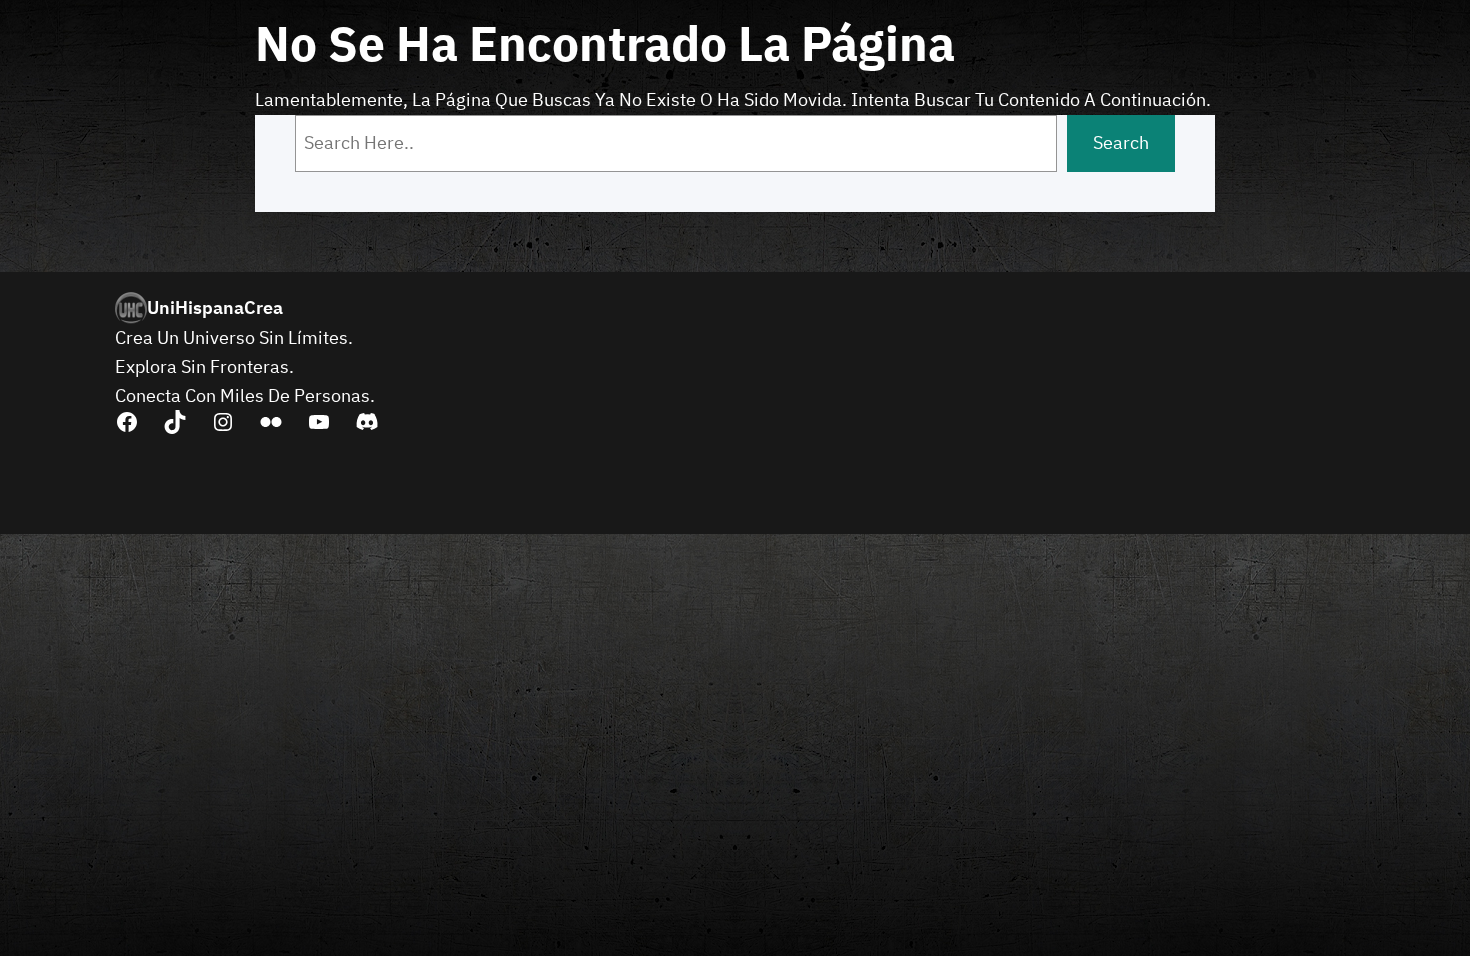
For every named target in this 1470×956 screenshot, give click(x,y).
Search (1121, 142)
